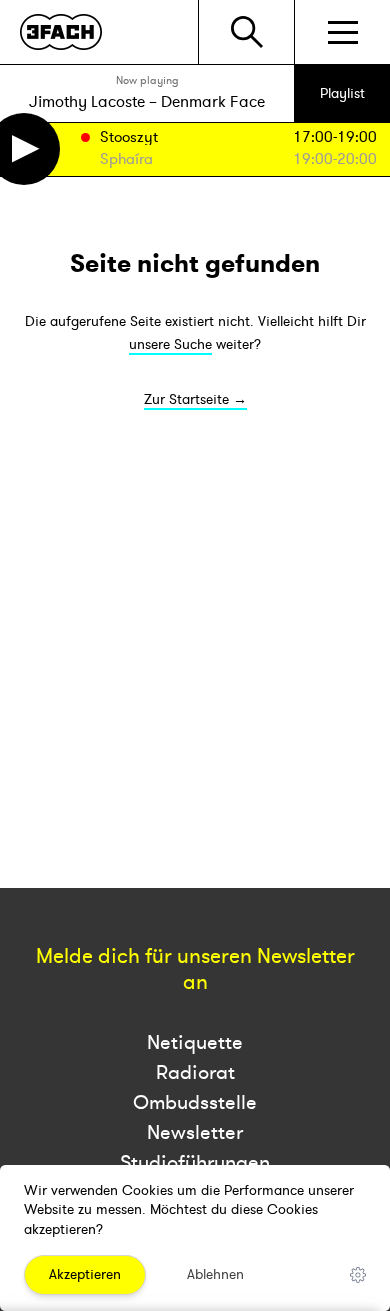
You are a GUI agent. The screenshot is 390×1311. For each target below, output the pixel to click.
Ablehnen (215, 1274)
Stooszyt (129, 138)
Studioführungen (195, 1162)
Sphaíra (126, 160)
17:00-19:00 (335, 137)
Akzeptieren (85, 1274)
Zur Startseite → (195, 399)
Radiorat (195, 1072)
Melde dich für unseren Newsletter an (195, 970)
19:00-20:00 (335, 159)
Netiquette (195, 1042)
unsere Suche (170, 344)
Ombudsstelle (195, 1102)
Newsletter (195, 1132)
